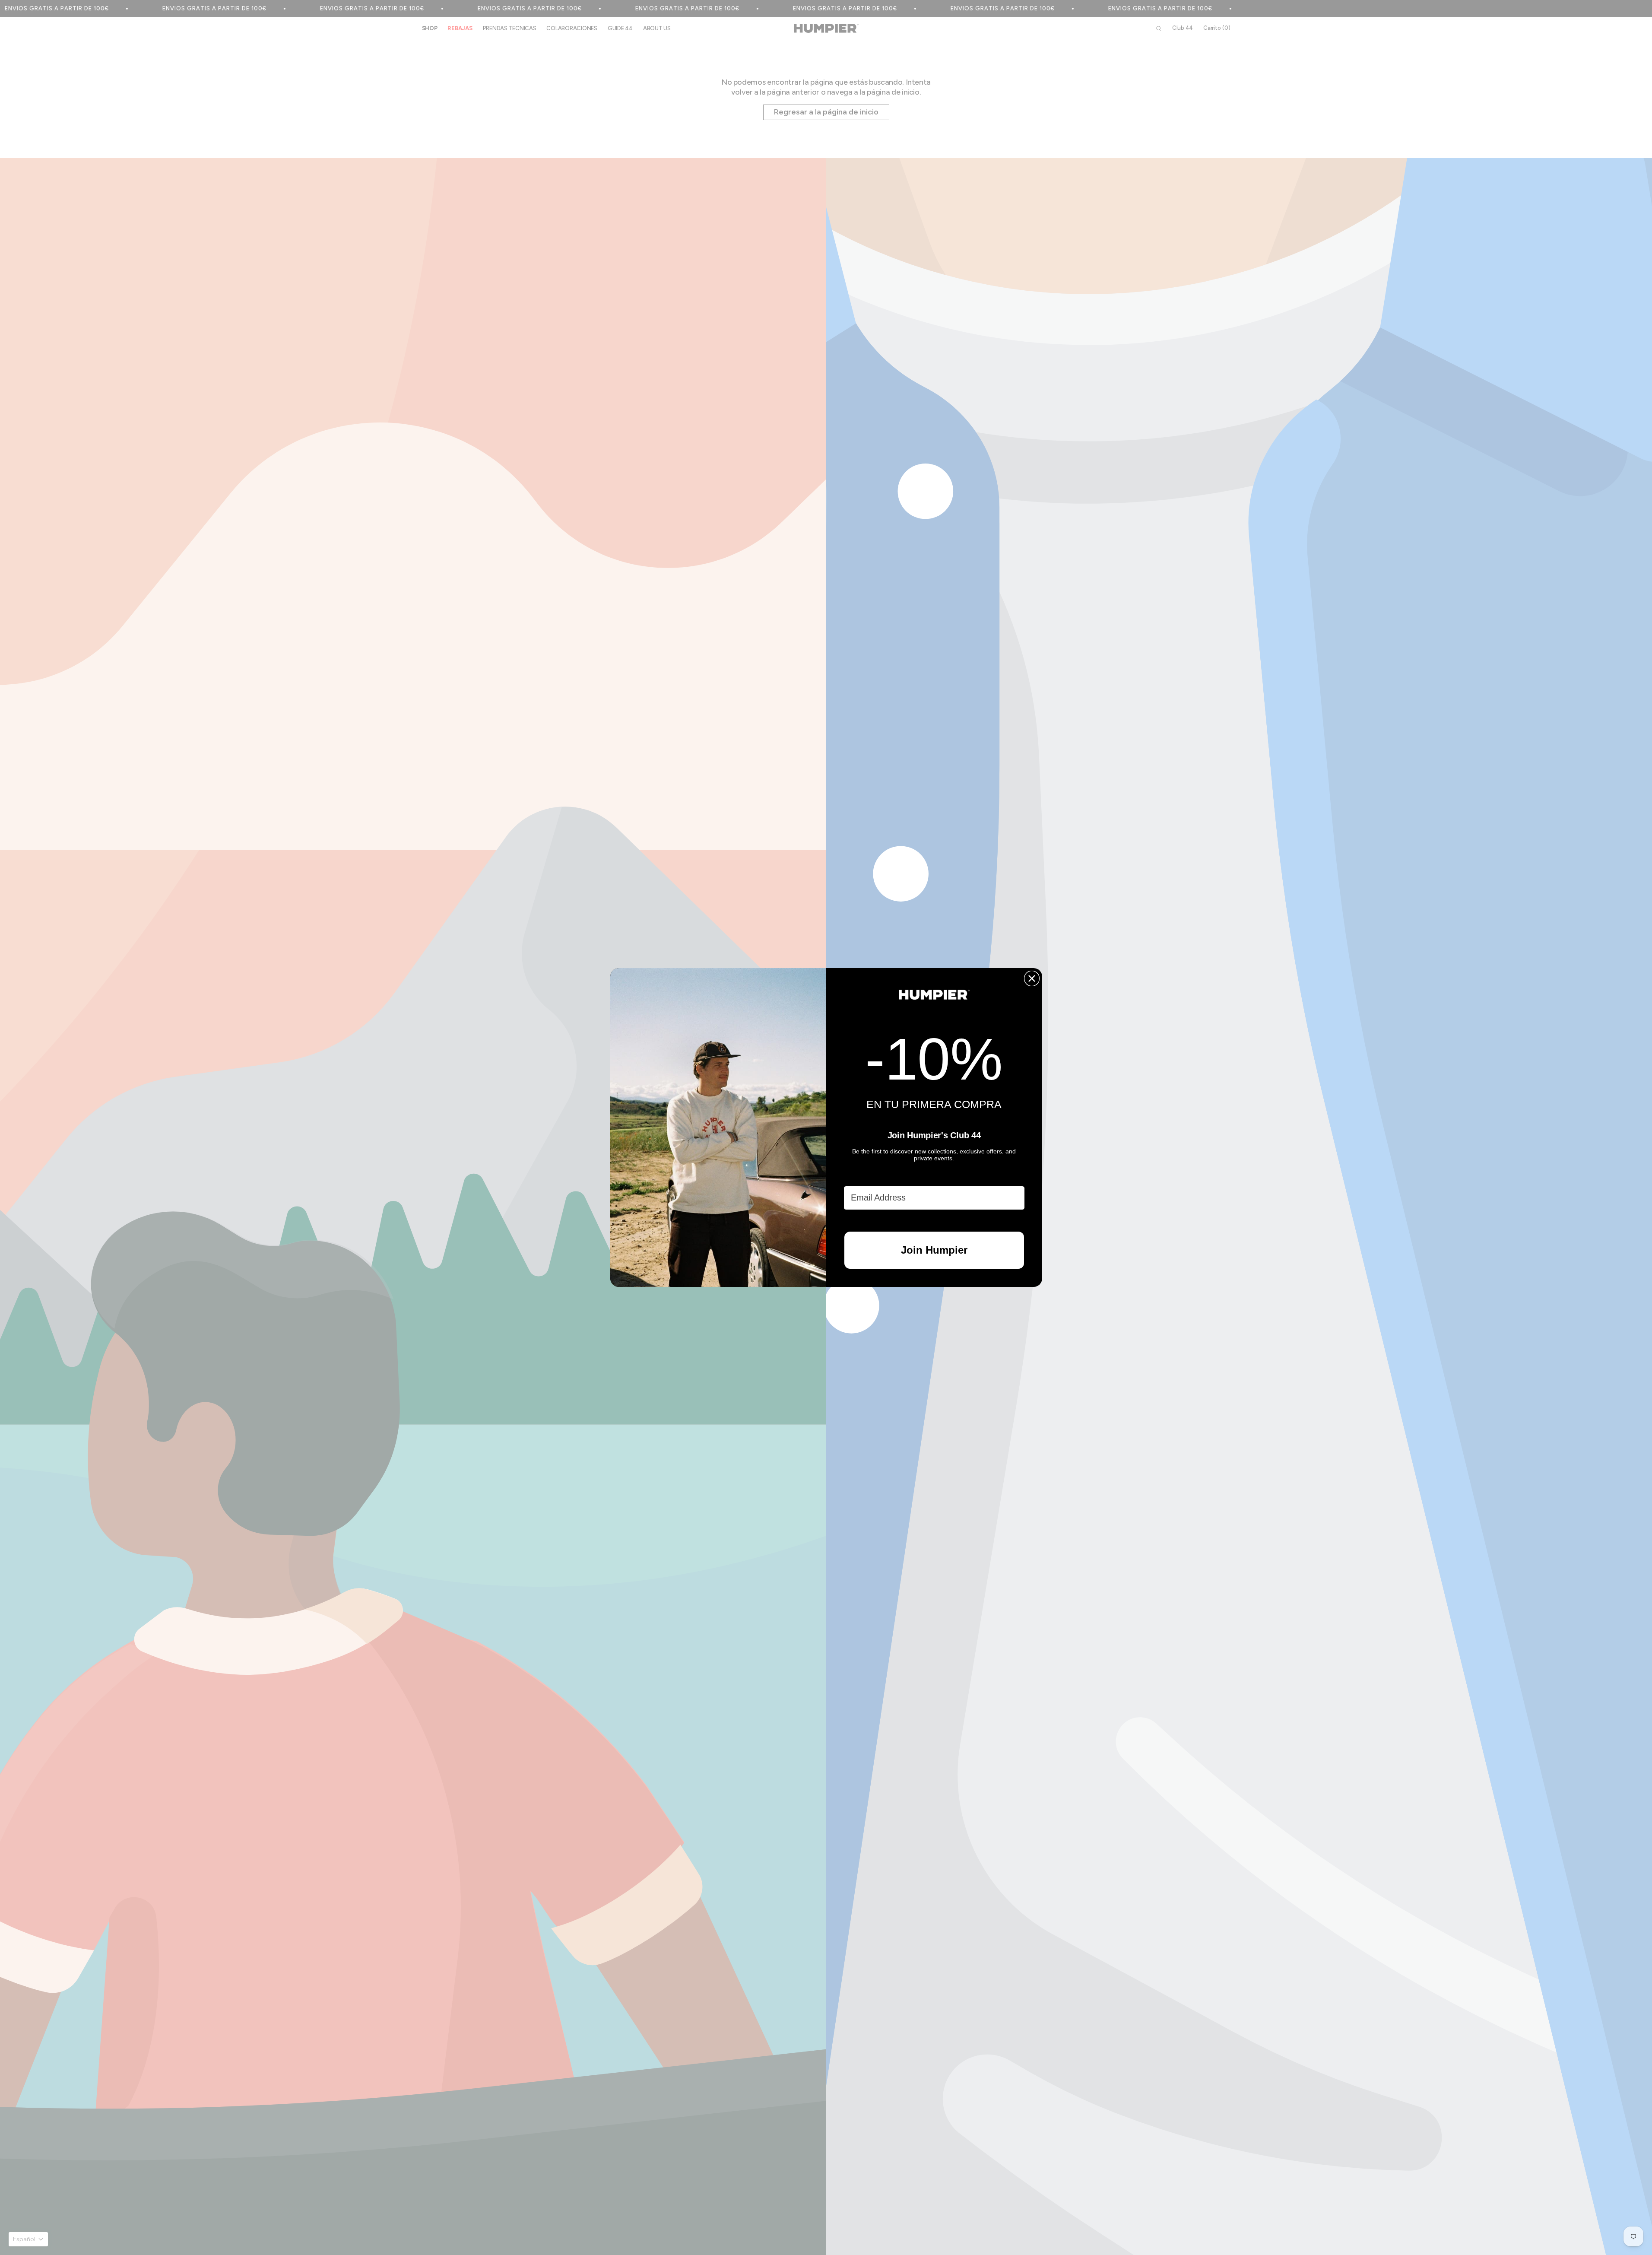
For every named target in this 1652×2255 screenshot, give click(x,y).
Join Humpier (934, 1250)
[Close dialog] (1032, 978)
